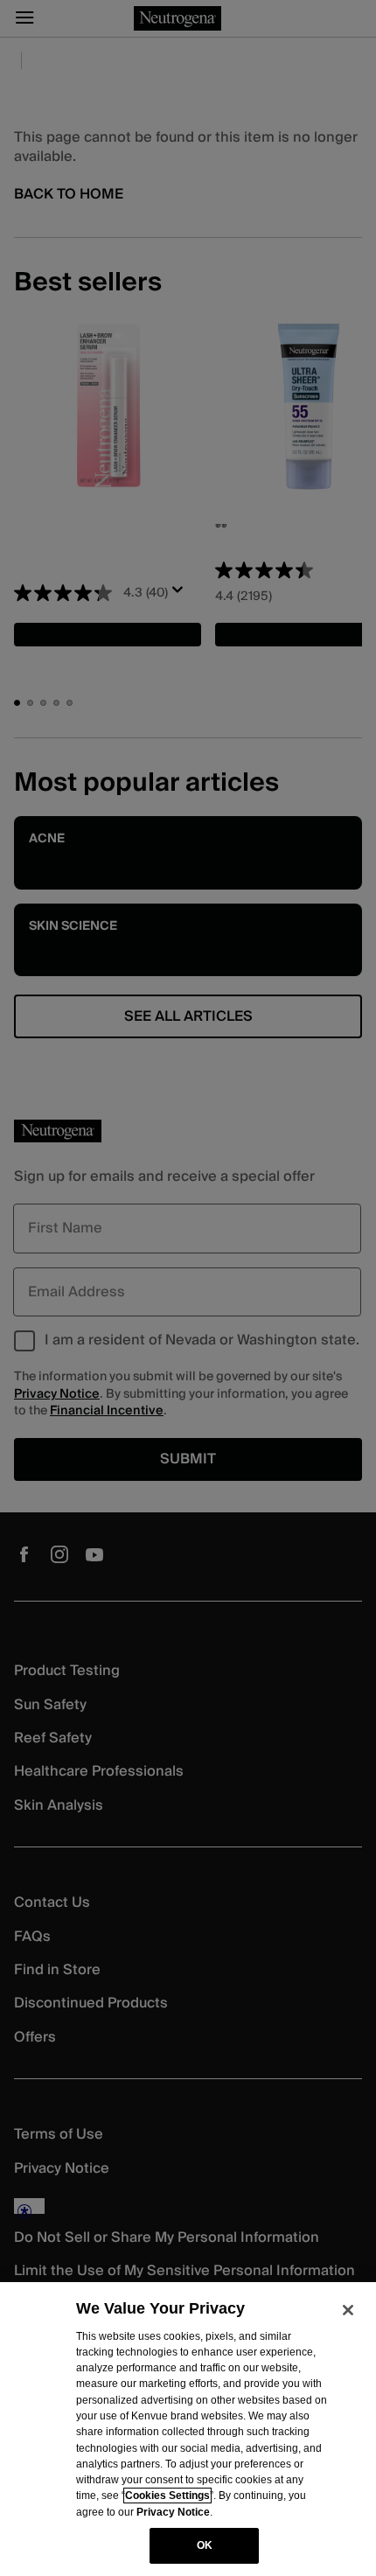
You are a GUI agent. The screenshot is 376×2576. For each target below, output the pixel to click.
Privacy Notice (173, 2512)
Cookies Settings (167, 2496)
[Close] (348, 2310)
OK (205, 2545)
